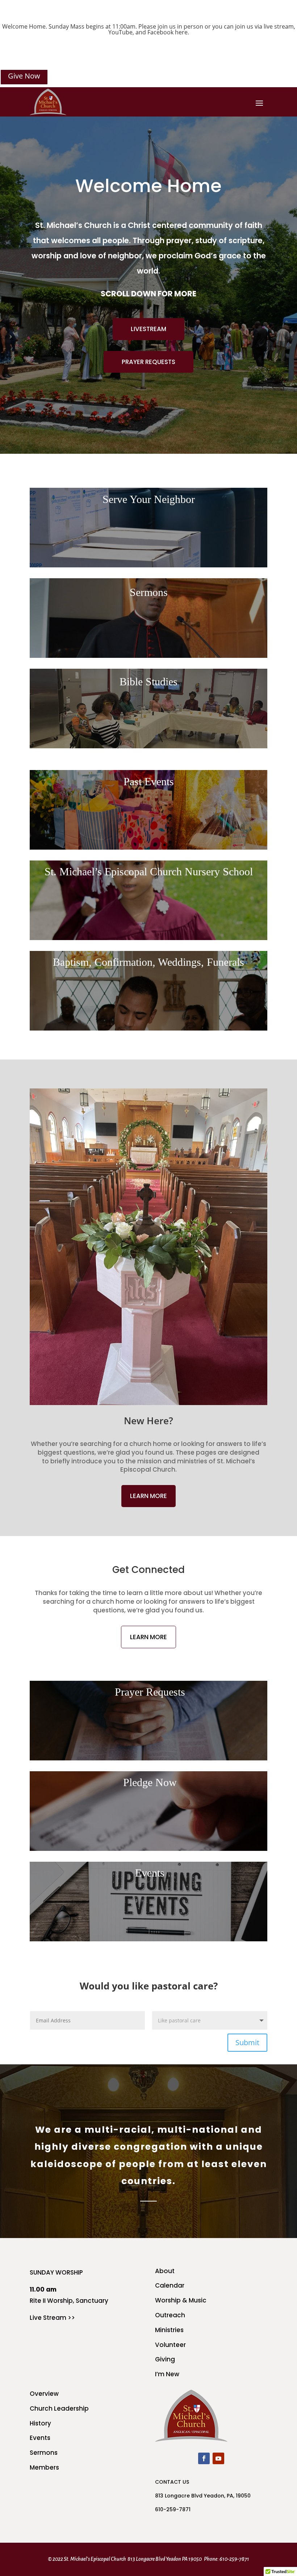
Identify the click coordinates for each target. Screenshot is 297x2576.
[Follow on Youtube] (218, 2458)
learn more (148, 1496)
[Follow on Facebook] (204, 2458)
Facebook (160, 32)
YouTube (120, 32)
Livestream (148, 329)
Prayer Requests (148, 362)
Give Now (24, 76)
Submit (247, 2042)
